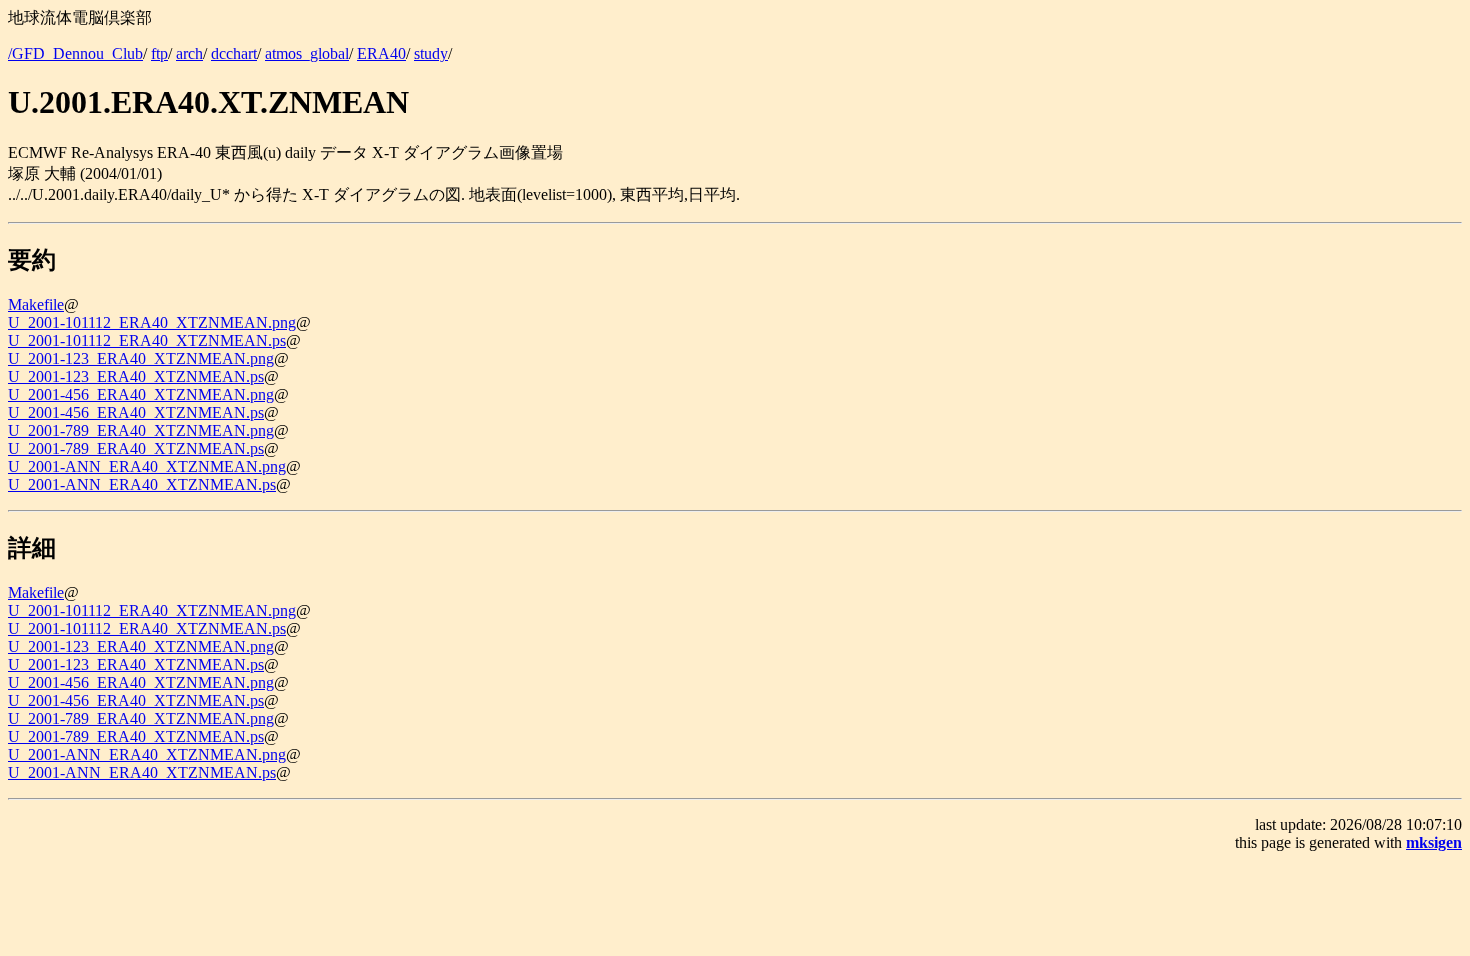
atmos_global (307, 53)
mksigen (1434, 842)
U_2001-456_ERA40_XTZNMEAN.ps (136, 412)
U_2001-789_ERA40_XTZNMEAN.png (141, 430)
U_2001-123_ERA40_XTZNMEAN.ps (136, 376)
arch (189, 53)
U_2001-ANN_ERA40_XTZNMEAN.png (147, 466)
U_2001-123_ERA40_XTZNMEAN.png (141, 358)
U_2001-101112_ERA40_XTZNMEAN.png (152, 322)
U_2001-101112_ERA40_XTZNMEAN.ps (147, 340)
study (431, 53)
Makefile (36, 304)
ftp (159, 53)
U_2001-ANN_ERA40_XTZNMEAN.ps (142, 484)
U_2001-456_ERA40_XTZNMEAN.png (141, 394)
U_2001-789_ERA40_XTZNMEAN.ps (136, 448)
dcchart (234, 53)
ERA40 (381, 53)
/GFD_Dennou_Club (75, 53)
